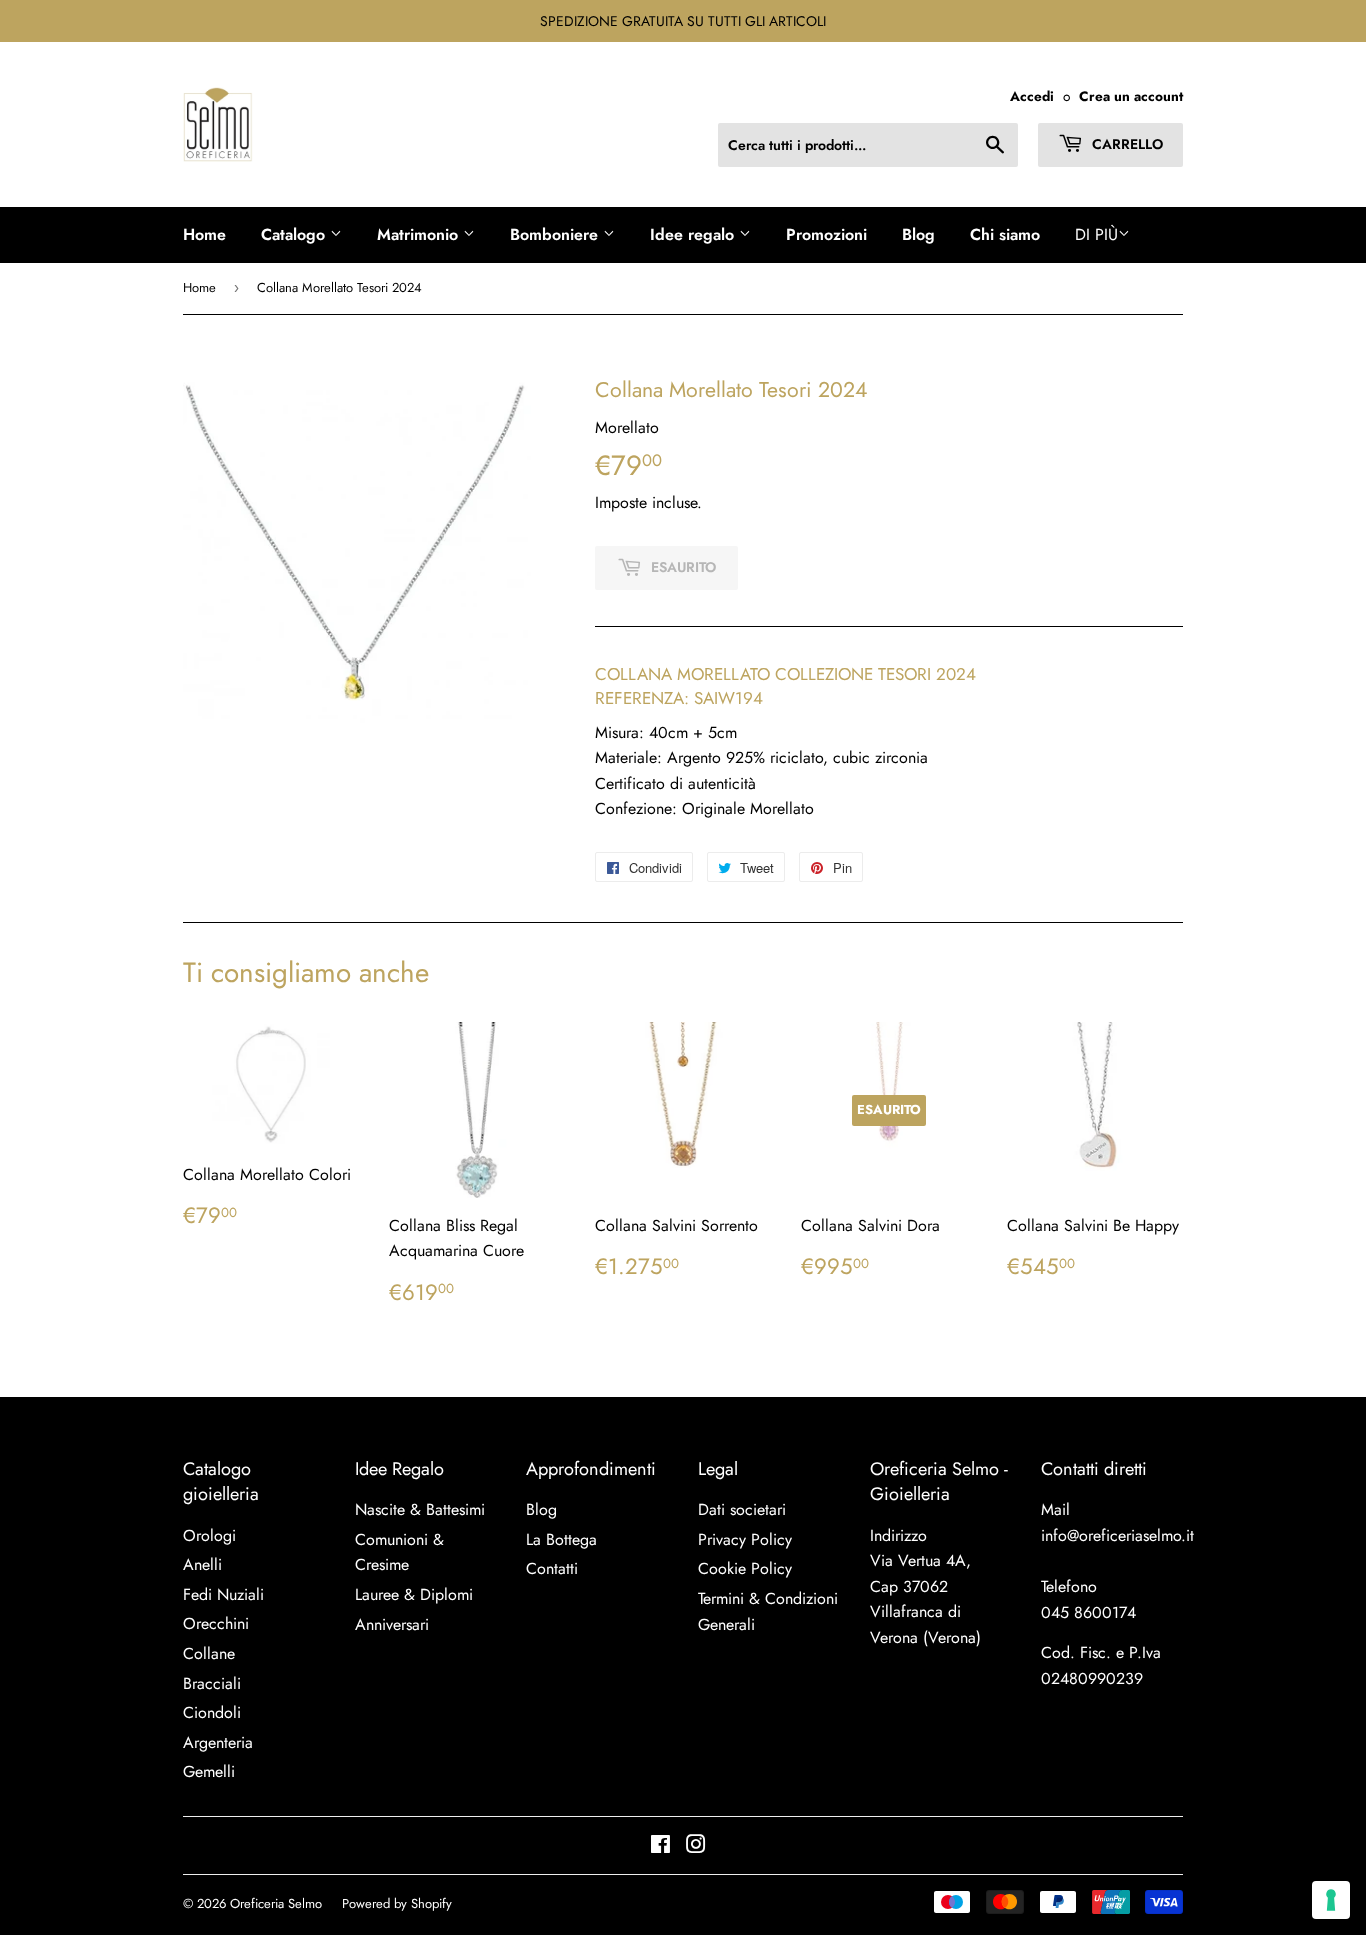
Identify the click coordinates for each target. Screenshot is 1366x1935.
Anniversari (392, 1624)
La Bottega (561, 1539)
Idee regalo (694, 234)
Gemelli (209, 1771)
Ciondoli (212, 1712)
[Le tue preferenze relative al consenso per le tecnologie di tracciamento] (1331, 1900)
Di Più (1096, 234)
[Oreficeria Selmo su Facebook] (660, 1846)
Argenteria (218, 1742)
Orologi (209, 1535)
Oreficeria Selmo (276, 1903)
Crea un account (1131, 96)
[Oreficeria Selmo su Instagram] (696, 1846)
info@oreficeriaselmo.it (1117, 1535)
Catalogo (295, 234)
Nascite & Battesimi (420, 1509)
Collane (209, 1653)
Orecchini (216, 1623)
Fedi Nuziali (223, 1594)
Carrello (1125, 144)
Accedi (1032, 96)
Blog (918, 234)
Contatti (552, 1568)
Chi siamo (1005, 234)
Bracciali (212, 1683)
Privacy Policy (745, 1539)
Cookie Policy (745, 1568)
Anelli (202, 1564)
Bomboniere (556, 234)
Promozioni (826, 234)
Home (204, 234)
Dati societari (742, 1509)
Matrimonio (420, 234)
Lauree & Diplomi (414, 1594)
